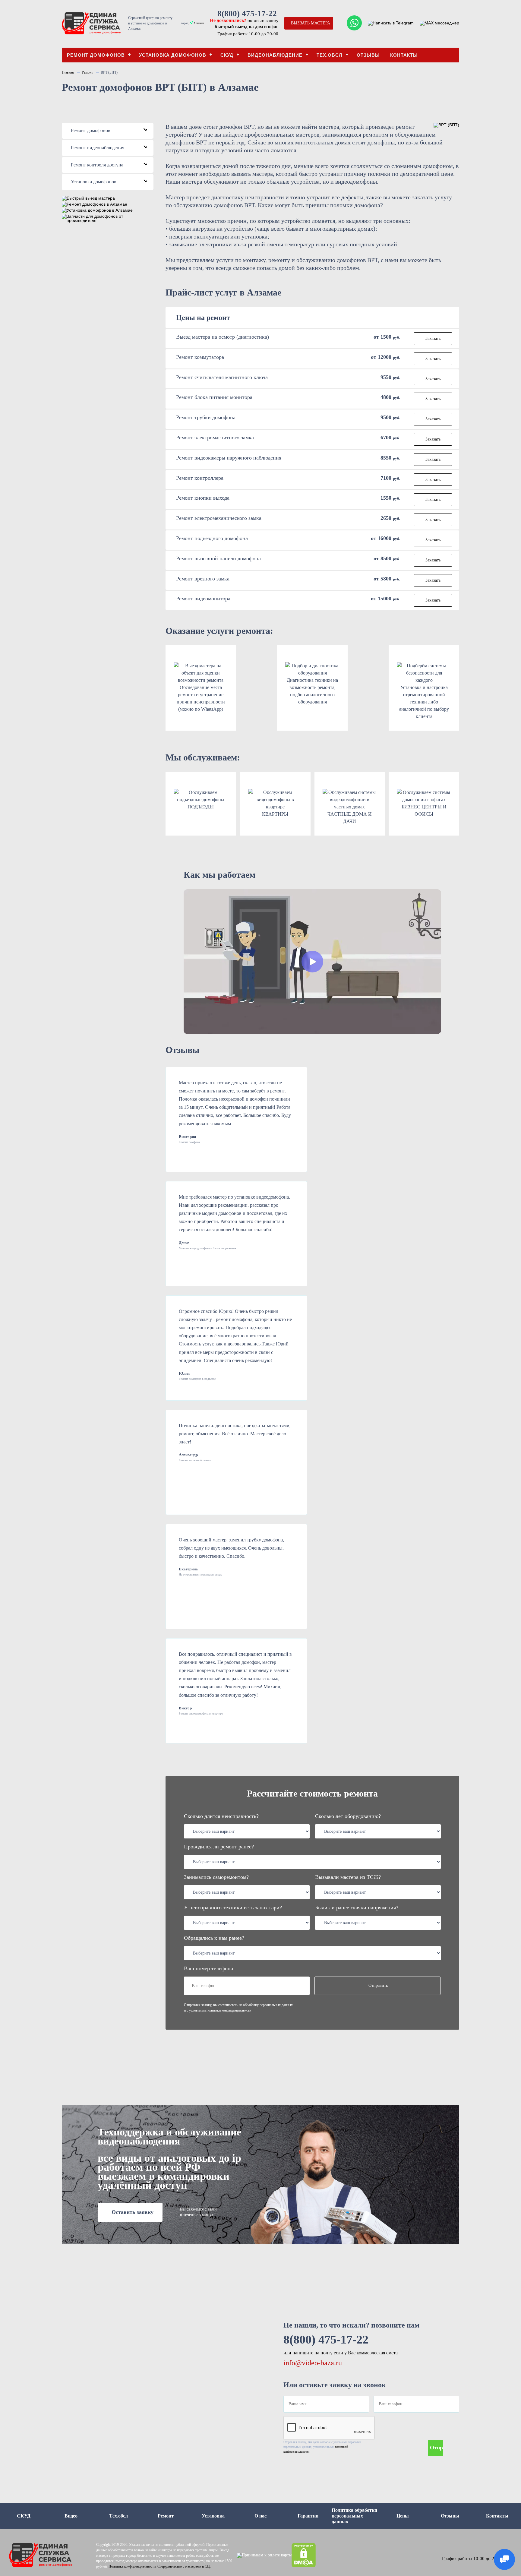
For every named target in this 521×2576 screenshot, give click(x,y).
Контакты (404, 55)
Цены (403, 2516)
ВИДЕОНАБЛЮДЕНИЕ (275, 55)
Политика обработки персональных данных (354, 2516)
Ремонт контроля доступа (110, 165)
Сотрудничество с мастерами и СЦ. (184, 2566)
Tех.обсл (330, 55)
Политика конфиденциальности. (133, 2566)
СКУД (227, 55)
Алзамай (198, 23)
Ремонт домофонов (96, 55)
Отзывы (368, 55)
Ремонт (87, 72)
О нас (260, 2516)
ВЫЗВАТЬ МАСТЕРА (311, 23)
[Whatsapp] (354, 23)
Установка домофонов (173, 55)
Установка (213, 2516)
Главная (68, 72)
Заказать (433, 338)
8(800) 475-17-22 (247, 14)
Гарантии (308, 2516)
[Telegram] (391, 23)
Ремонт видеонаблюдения (110, 148)
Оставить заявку (133, 2212)
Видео (71, 2516)
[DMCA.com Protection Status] (304, 2555)
